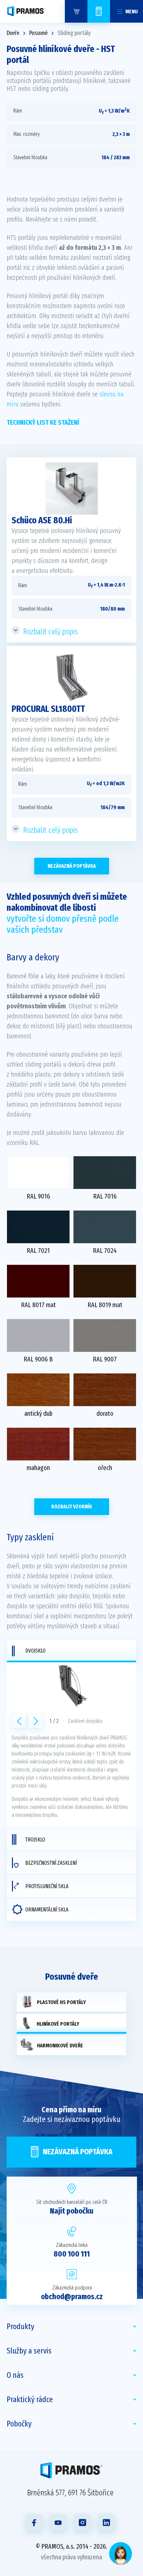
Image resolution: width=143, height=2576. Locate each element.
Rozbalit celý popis (51, 632)
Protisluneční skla (47, 1886)
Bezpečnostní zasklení (51, 1863)
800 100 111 (72, 2254)
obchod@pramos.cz (72, 2297)
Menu (132, 11)
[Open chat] (121, 2554)
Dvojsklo (35, 1651)
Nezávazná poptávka (72, 866)
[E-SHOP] (76, 11)
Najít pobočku (72, 2211)
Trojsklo (35, 1840)
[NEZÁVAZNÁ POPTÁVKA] (99, 11)
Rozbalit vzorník (72, 1507)
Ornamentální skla (47, 1910)
